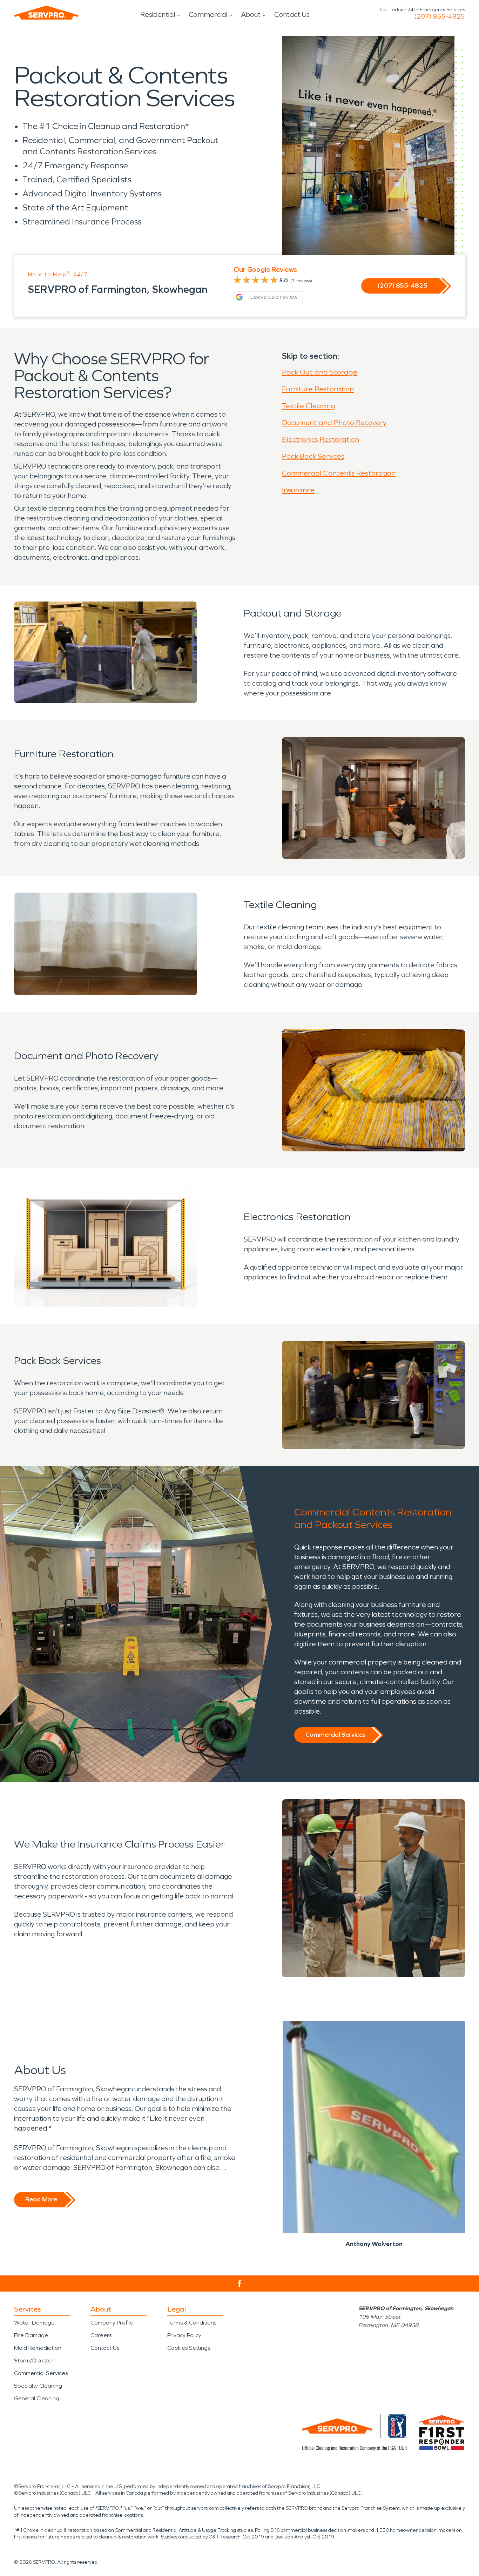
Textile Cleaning (309, 406)
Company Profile (112, 2323)
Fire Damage (31, 2335)
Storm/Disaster (34, 2360)
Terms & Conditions (192, 2323)
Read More (41, 2199)
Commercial (208, 14)
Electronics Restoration (321, 439)
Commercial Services (335, 1735)
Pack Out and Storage (320, 372)
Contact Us (292, 14)
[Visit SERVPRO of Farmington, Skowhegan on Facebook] (240, 2284)
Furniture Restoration (318, 389)
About (251, 14)
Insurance (298, 490)
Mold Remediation (38, 2348)
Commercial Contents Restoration (339, 473)
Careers (101, 2335)
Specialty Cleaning (38, 2386)
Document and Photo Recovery (334, 423)
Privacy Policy (184, 2335)
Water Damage (34, 2323)
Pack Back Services (313, 456)
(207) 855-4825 (440, 16)
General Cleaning (37, 2398)
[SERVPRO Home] (46, 13)
